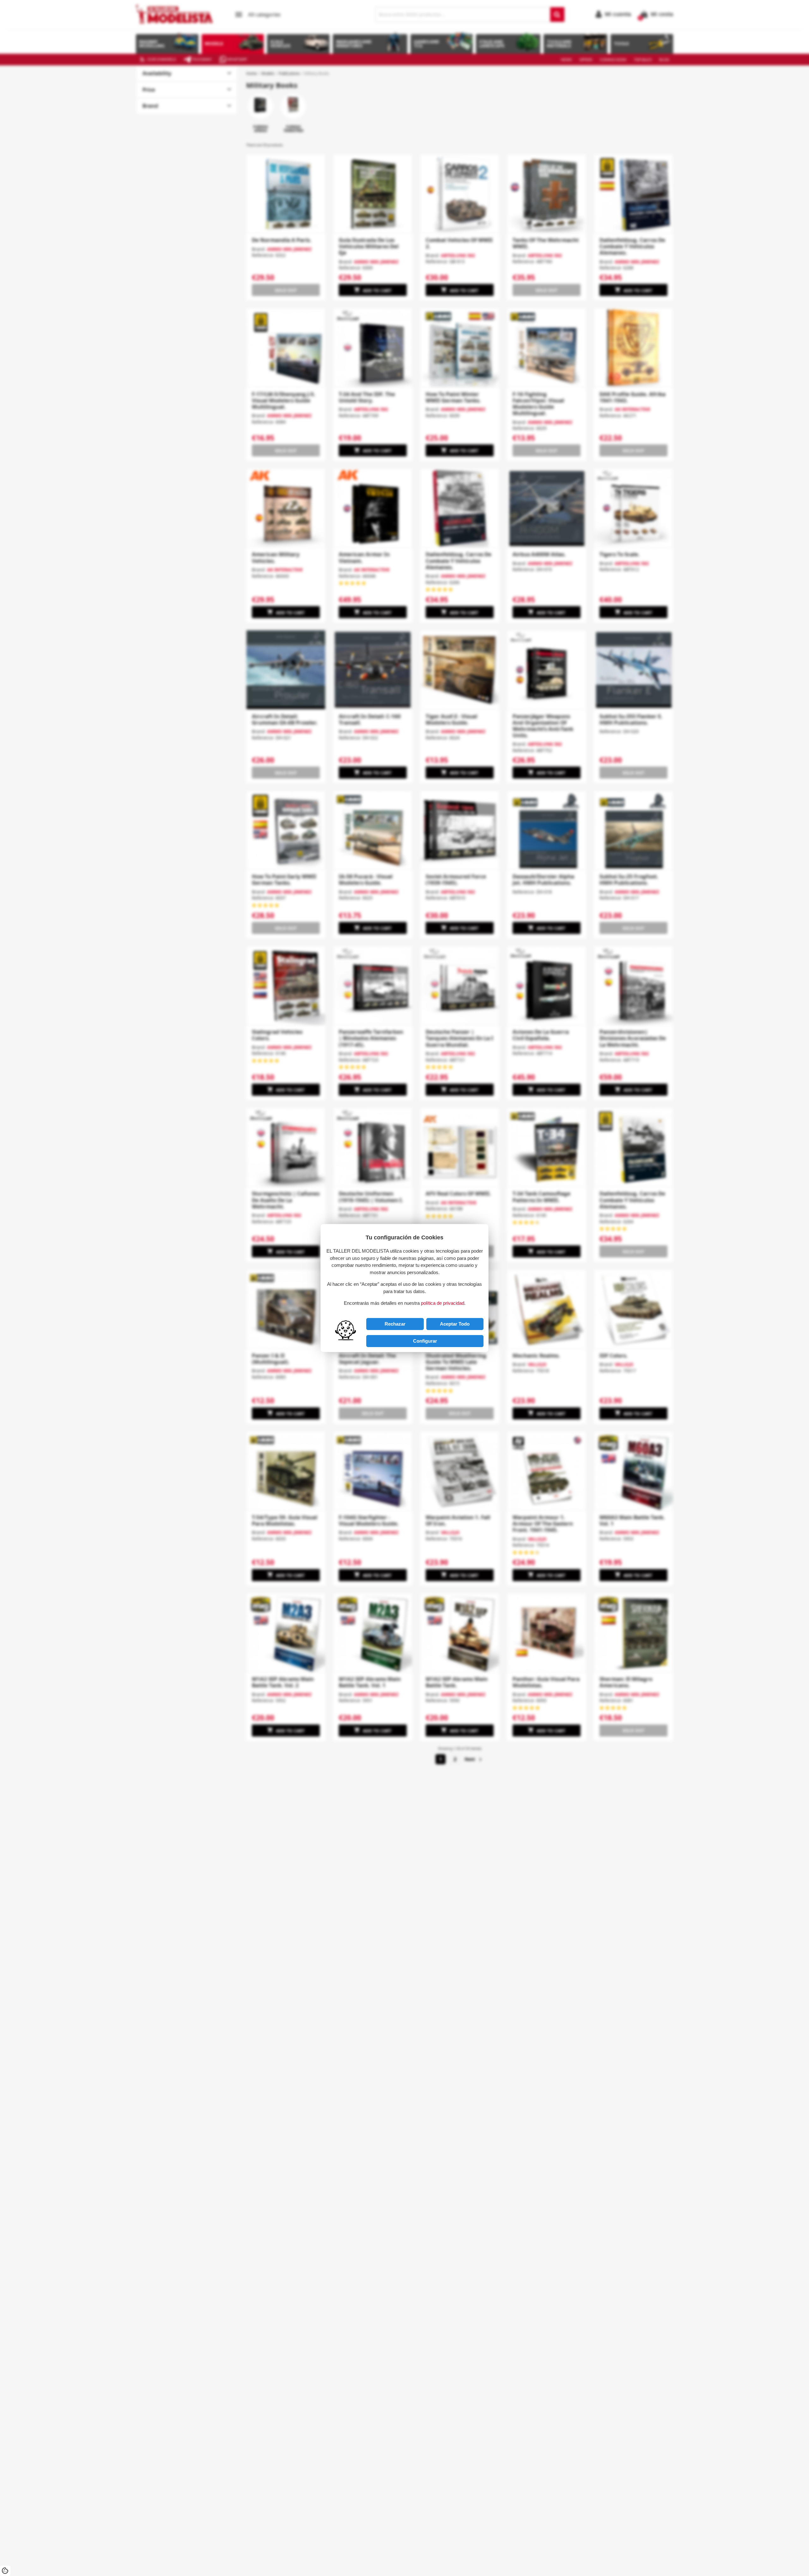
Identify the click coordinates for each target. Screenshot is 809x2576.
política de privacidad (443, 1303)
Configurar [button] (425, 1341)
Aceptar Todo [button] (455, 1324)
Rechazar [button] (395, 1324)
